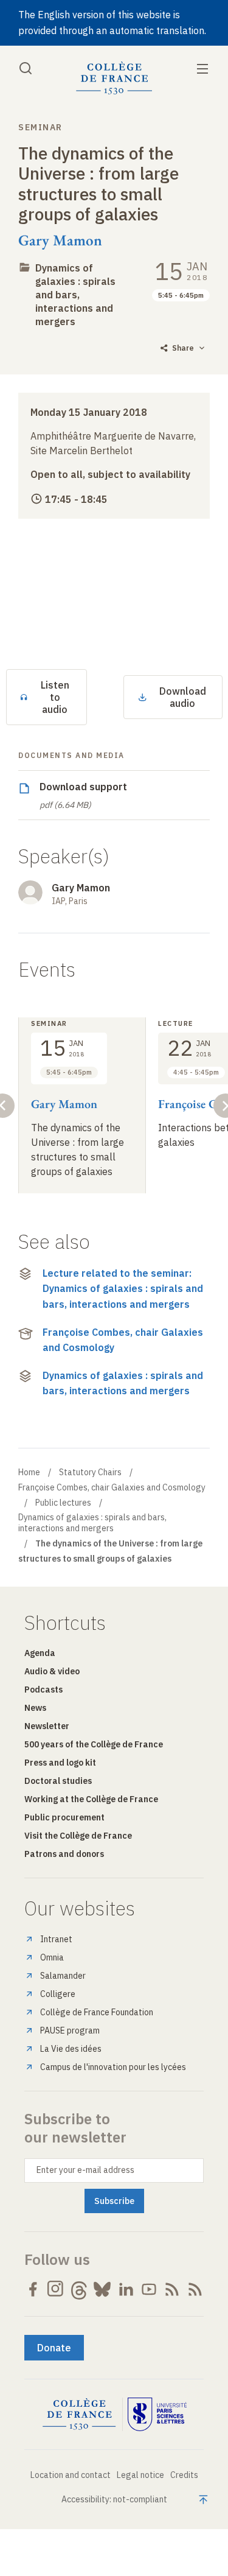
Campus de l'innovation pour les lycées (113, 2067)
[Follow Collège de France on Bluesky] (102, 2289)
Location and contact (71, 2475)
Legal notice (140, 2475)
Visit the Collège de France (78, 1836)
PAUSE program (70, 2030)
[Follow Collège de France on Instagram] (56, 2289)
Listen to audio (55, 697)
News (35, 1708)
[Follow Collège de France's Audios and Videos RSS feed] (195, 2289)
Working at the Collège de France (91, 1799)
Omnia (52, 1957)
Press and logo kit (60, 1763)
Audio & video (52, 1671)
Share (183, 348)
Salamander (63, 1976)
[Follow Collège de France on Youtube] (149, 2289)
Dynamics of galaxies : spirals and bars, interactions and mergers (75, 295)
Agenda (40, 1653)
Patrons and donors (64, 1854)
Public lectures (63, 1503)
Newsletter (47, 1726)
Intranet (56, 1939)
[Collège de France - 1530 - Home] (114, 78)
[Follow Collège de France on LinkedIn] (126, 2289)
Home (29, 1472)
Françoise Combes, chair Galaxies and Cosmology (123, 1340)
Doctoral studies (58, 1781)
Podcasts (43, 1690)
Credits (184, 2475)
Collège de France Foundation (97, 2012)
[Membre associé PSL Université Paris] (157, 2415)
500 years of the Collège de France (94, 1744)
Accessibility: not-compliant (114, 2499)
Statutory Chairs (90, 1472)
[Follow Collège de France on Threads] (79, 2289)
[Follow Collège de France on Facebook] (33, 2289)
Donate (54, 2348)
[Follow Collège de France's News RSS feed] (172, 2289)
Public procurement (64, 1817)
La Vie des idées (71, 2049)
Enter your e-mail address (85, 2170)
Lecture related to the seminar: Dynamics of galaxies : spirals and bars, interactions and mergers (123, 1289)
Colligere (58, 1994)
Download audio (183, 697)
